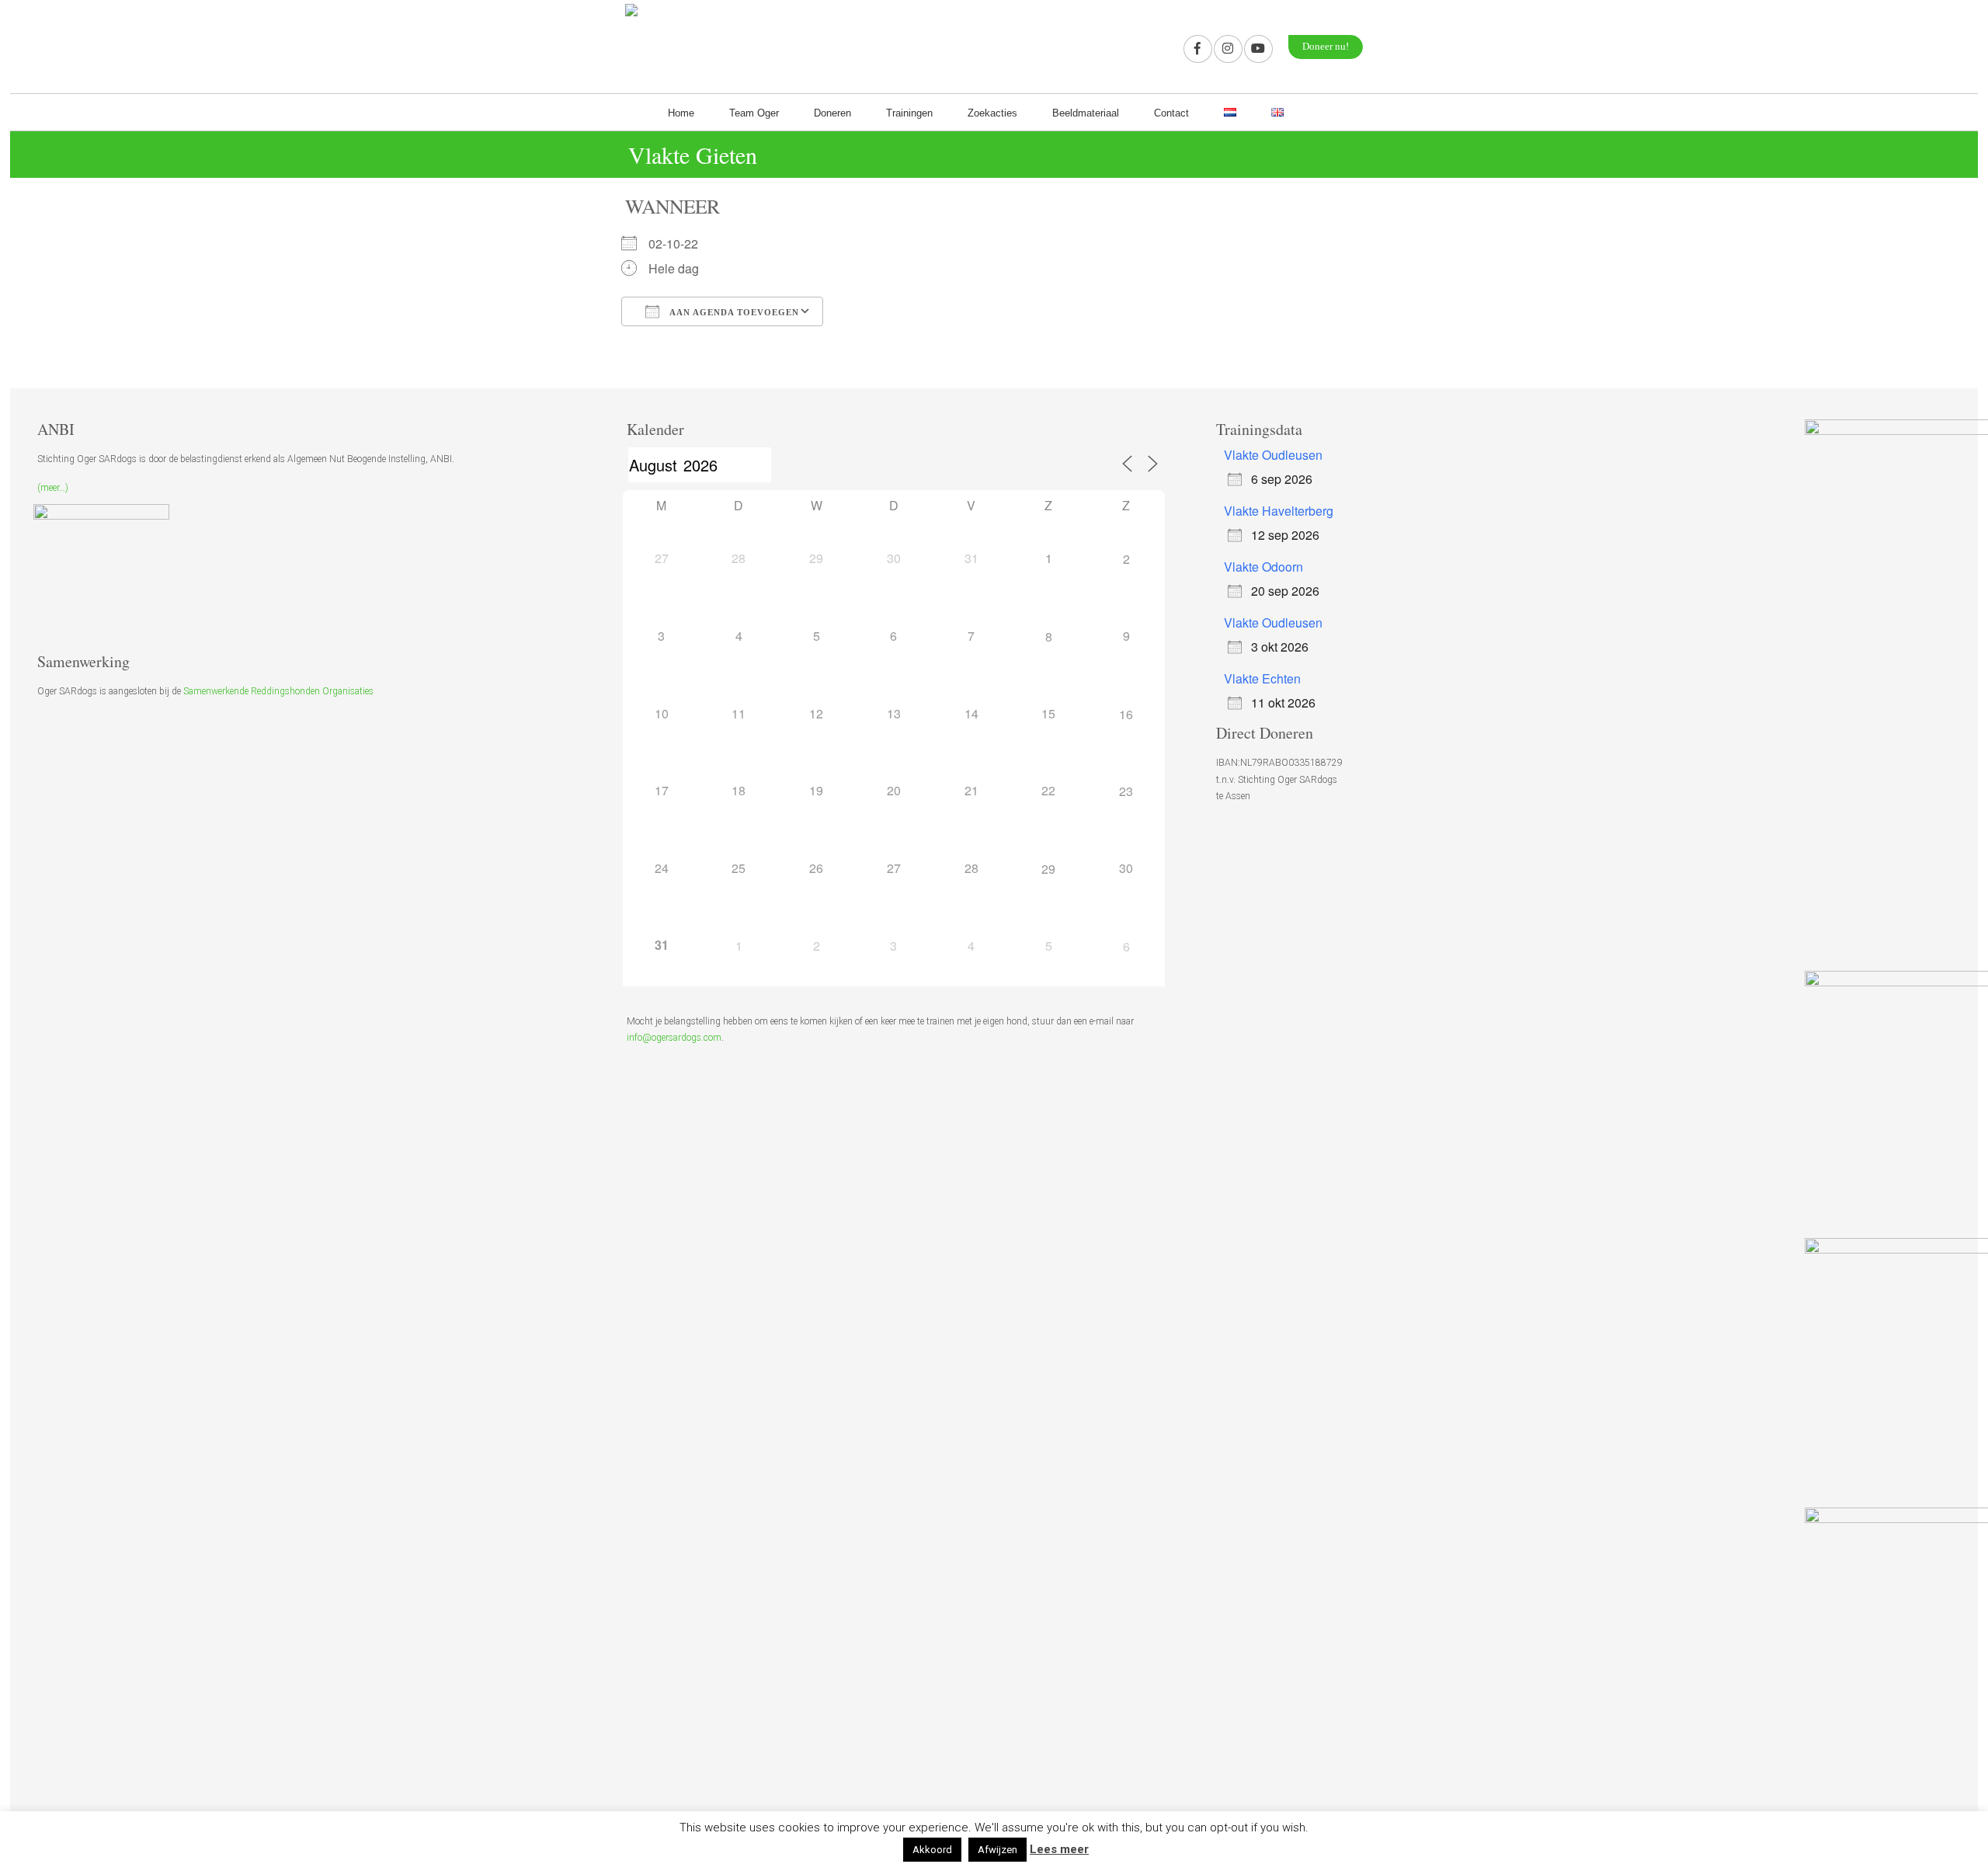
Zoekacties (992, 113)
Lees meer (1059, 1849)
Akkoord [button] (932, 1850)
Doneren (832, 113)
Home (681, 113)
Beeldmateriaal (1086, 113)
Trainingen (909, 113)
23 (1126, 791)
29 (1048, 869)
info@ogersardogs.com (674, 1038)
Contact (1171, 113)
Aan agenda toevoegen (733, 312)
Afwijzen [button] (997, 1850)
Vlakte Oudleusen (1273, 455)
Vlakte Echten (1262, 678)
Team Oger (754, 113)
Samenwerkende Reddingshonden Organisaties (278, 691)
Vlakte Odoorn (1263, 567)
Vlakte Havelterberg (1279, 511)
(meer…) (53, 488)
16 (1126, 714)
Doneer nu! (1326, 47)
